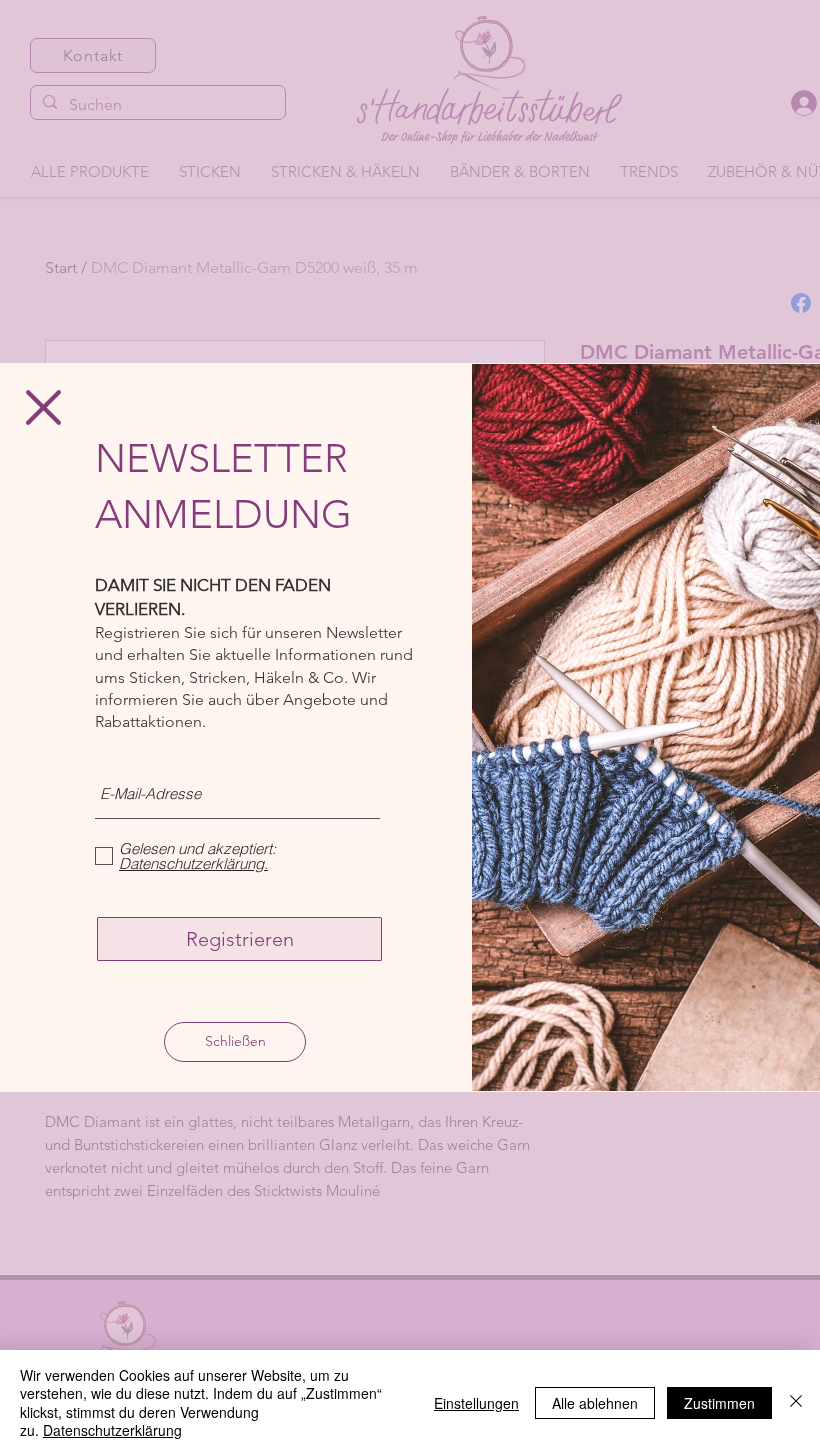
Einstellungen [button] (476, 1403)
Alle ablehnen (595, 1403)
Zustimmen (719, 1403)
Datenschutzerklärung (112, 1430)
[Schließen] (796, 1402)
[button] (43, 407)
